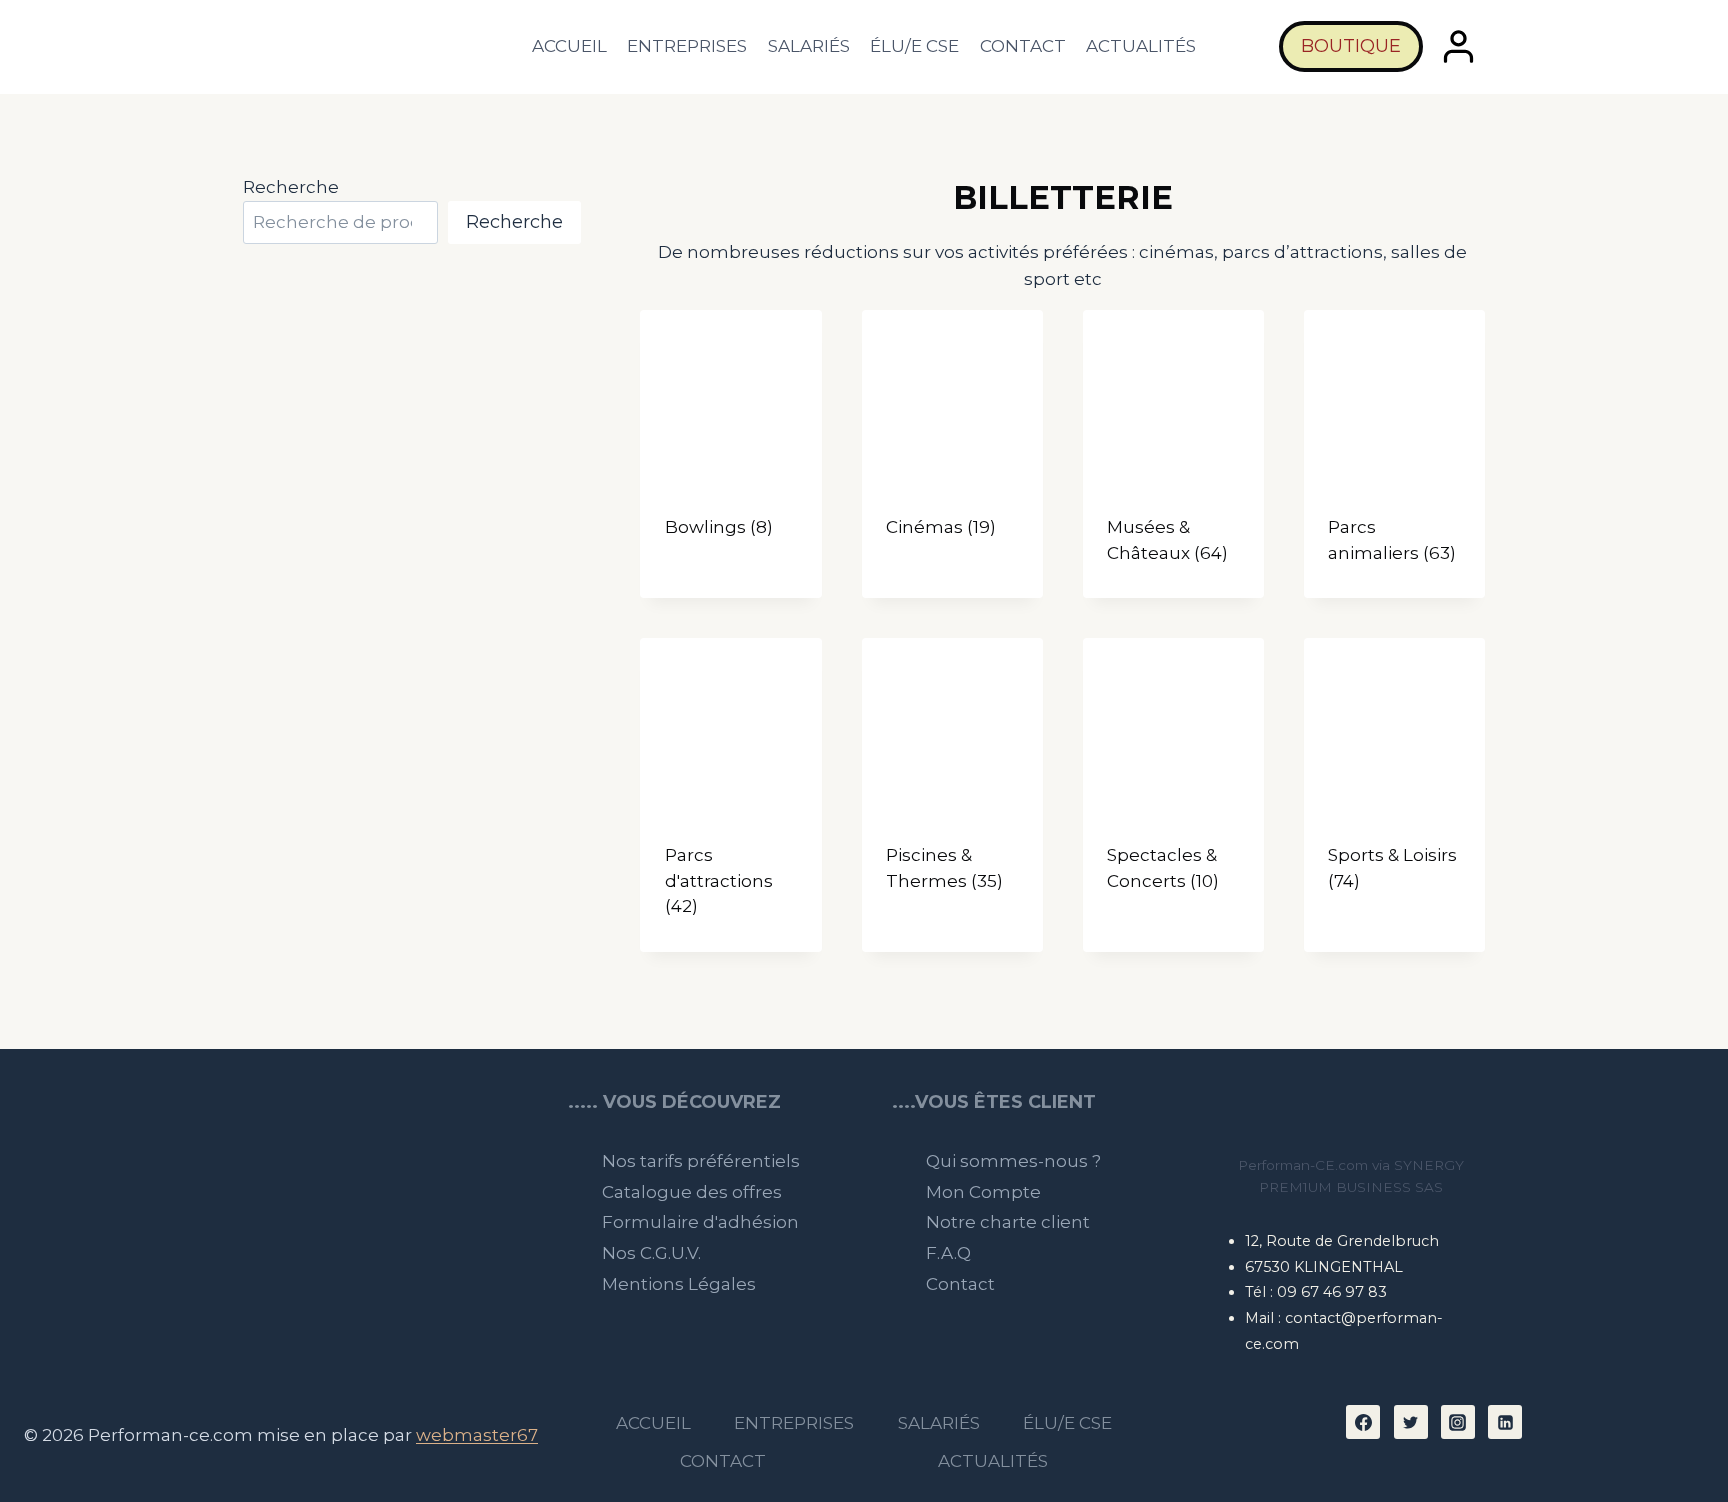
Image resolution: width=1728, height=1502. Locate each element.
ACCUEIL (569, 46)
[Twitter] (1411, 1422)
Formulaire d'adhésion (700, 1222)
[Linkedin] (1505, 1422)
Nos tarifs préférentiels (701, 1161)
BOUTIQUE (1351, 46)
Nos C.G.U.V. (651, 1253)
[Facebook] (1363, 1422)
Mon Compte (983, 1192)
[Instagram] (1458, 1422)
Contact (960, 1284)
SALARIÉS (809, 46)
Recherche (291, 187)
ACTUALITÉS (1141, 46)
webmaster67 (477, 1435)
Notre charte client (1008, 1222)
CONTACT (1023, 46)
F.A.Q (948, 1253)
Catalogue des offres (692, 1192)
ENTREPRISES (687, 46)
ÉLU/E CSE (914, 46)
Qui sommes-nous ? (1013, 1161)
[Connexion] (1459, 47)
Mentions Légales (679, 1284)
